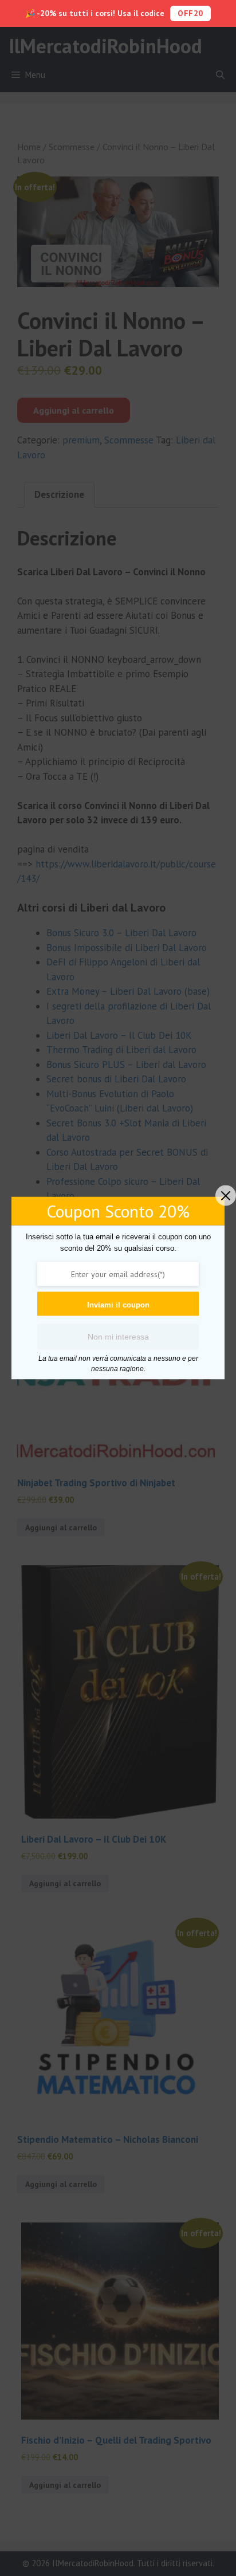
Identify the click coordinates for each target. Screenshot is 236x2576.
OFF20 (190, 13)
